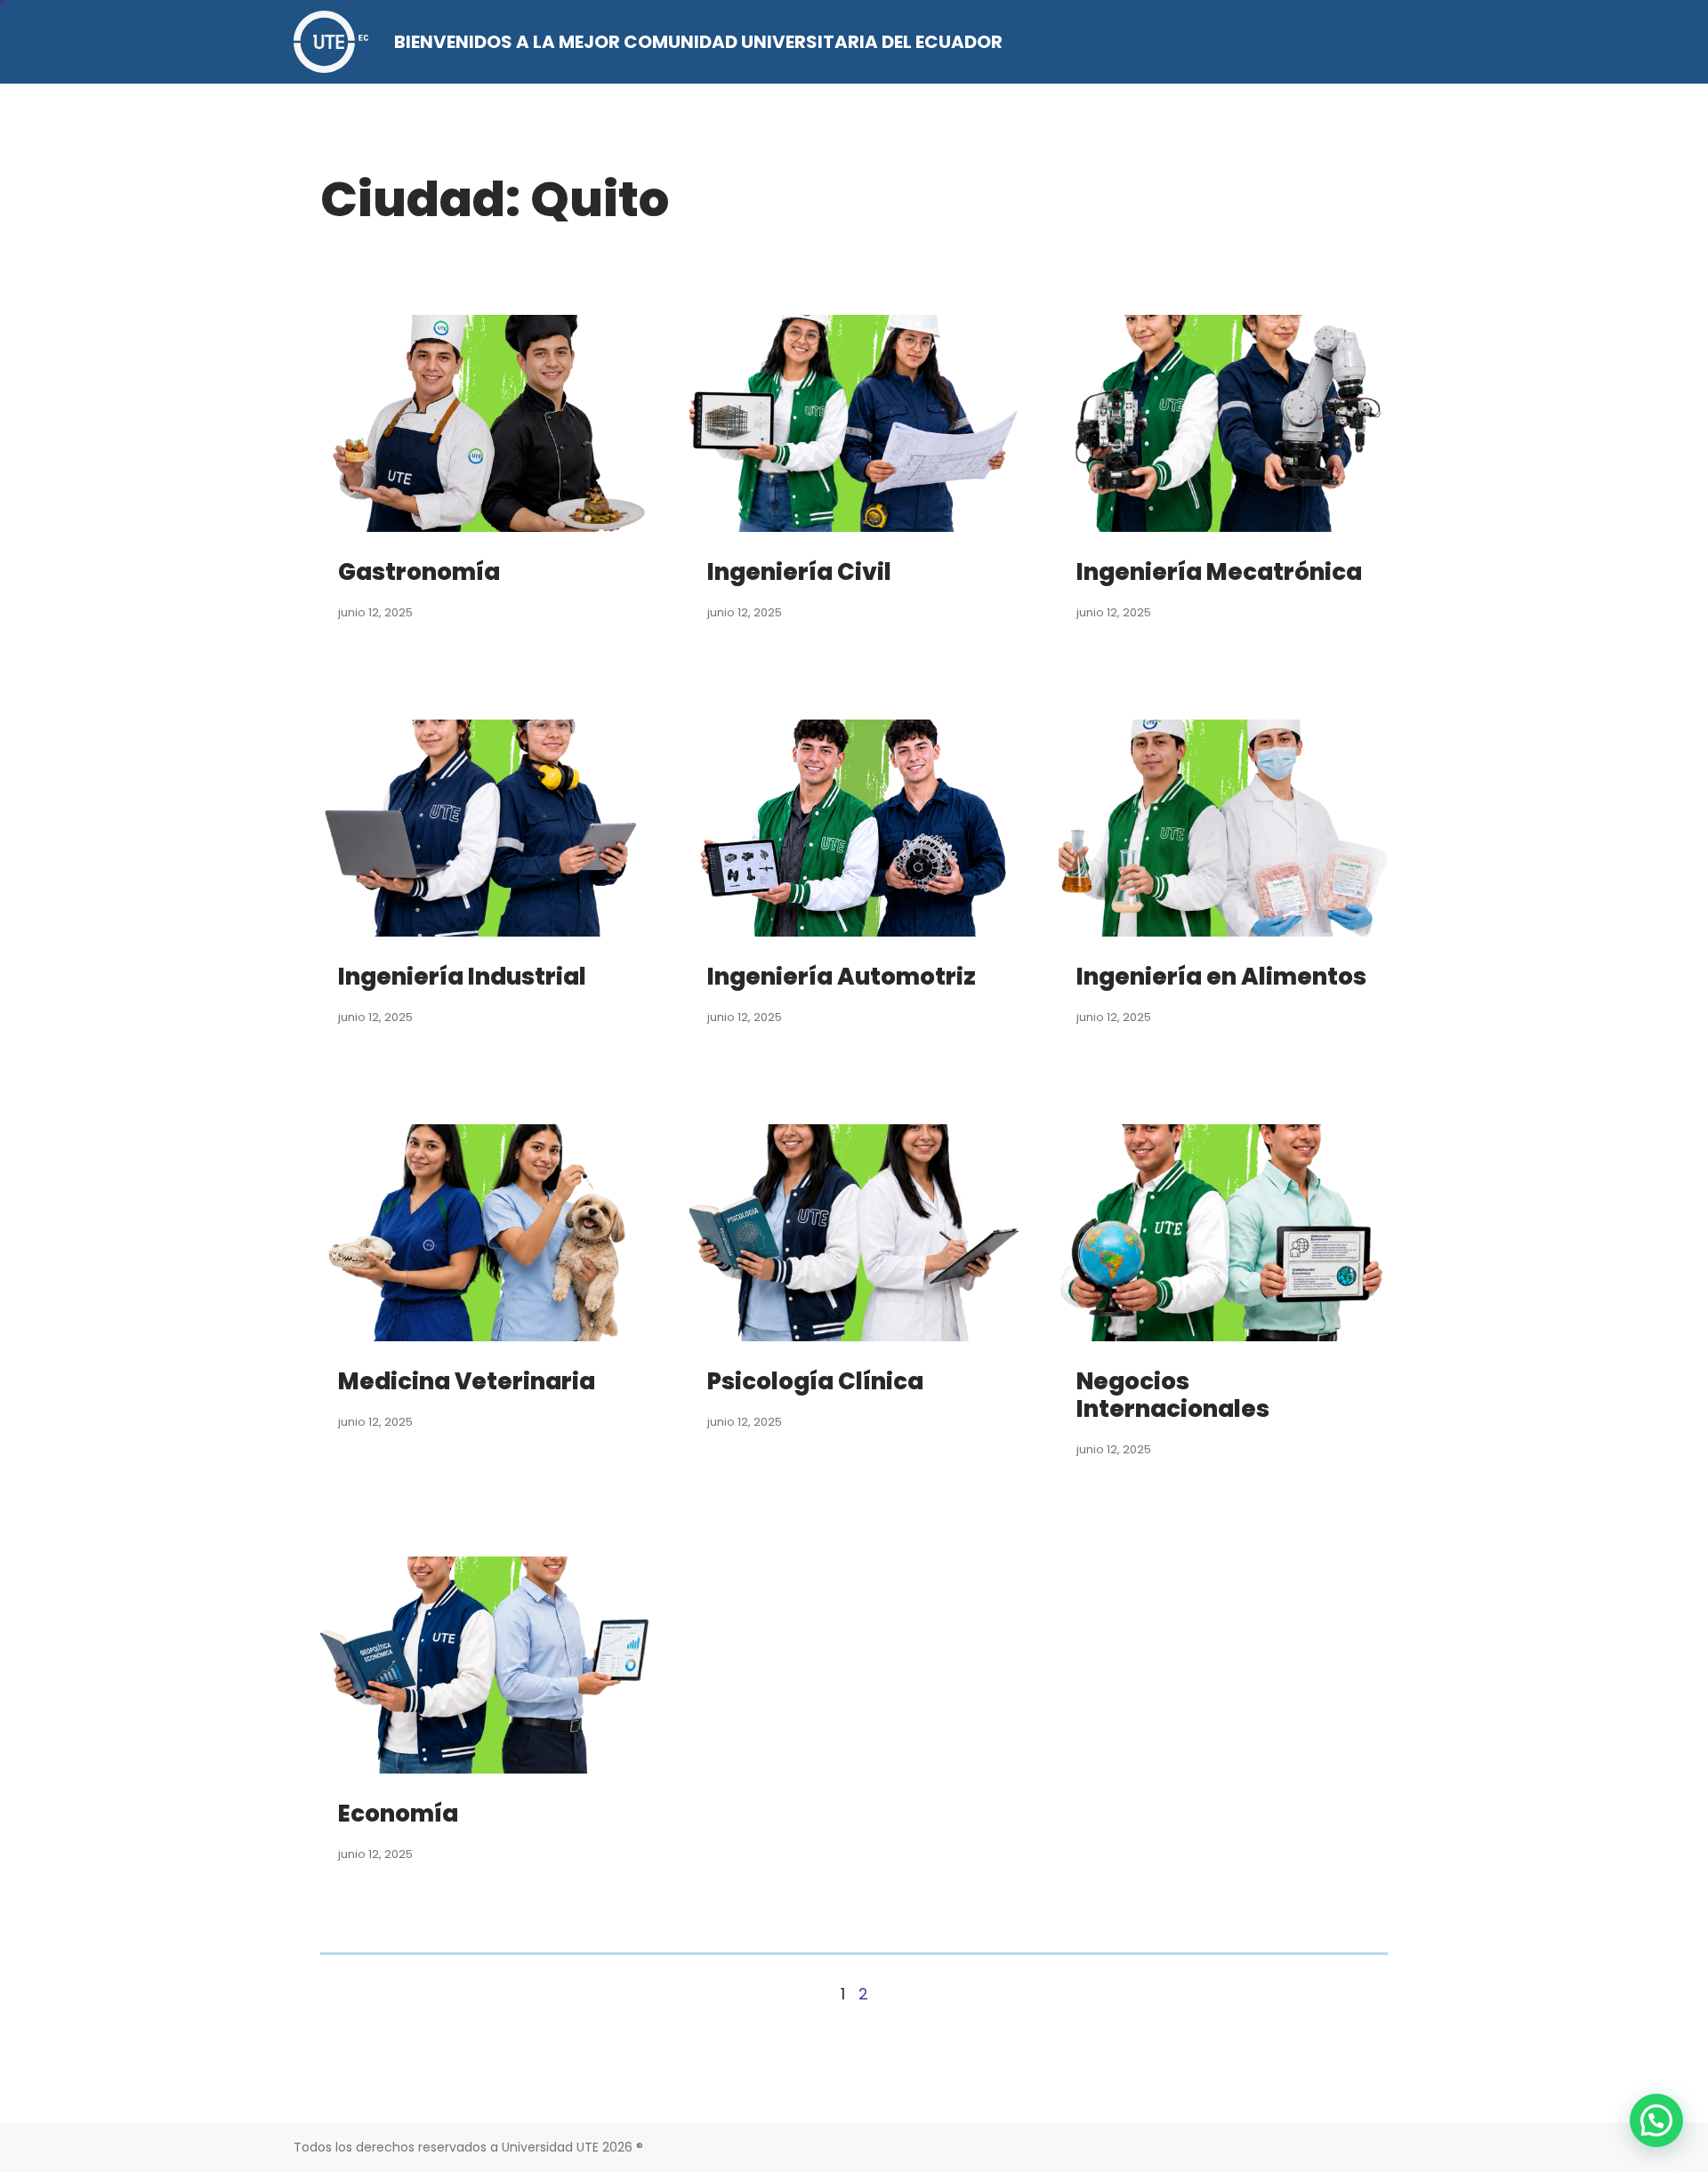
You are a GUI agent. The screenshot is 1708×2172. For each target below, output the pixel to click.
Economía (398, 1814)
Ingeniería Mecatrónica (1219, 572)
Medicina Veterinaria (467, 1381)
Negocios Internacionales (1173, 1395)
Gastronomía (419, 572)
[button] (1656, 2120)
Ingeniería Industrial (462, 977)
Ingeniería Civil (799, 572)
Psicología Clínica (815, 1381)
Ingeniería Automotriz (842, 977)
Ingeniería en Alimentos (1221, 977)
